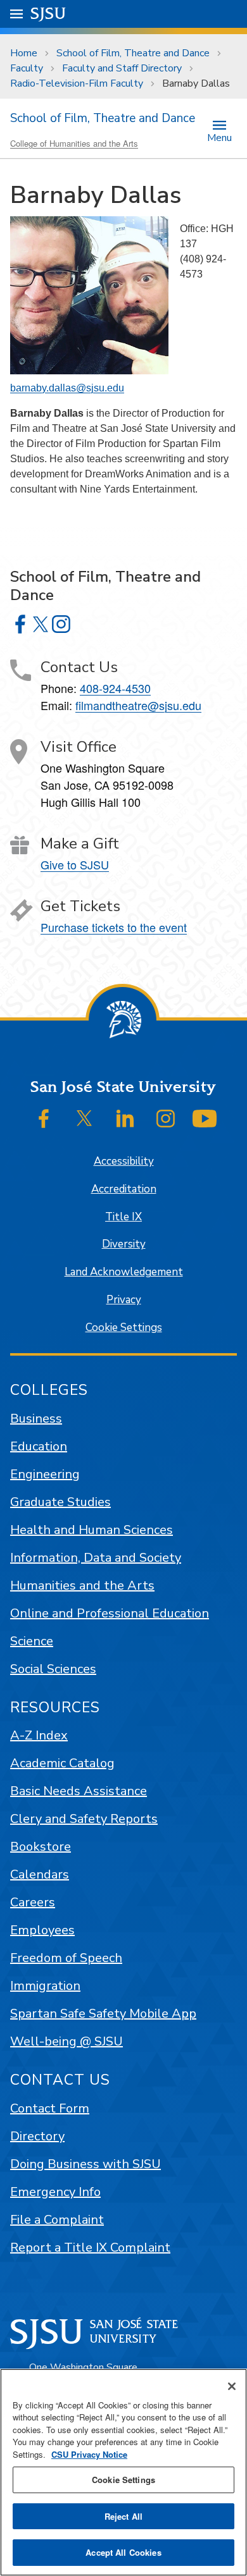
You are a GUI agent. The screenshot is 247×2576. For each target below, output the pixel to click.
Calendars (40, 1874)
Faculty (27, 68)
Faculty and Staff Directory (122, 68)
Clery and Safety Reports (84, 1819)
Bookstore (41, 1847)
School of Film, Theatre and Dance (133, 53)
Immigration (45, 1986)
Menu (219, 137)
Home (24, 53)
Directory (37, 2136)
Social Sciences (53, 1669)
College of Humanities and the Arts (74, 143)
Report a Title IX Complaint (90, 2248)
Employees (42, 1930)
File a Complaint (57, 2220)
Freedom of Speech (66, 1958)
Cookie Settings (124, 1328)
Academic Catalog (62, 1763)
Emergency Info (55, 2192)
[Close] (232, 2386)
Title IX (123, 1217)
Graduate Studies (60, 1502)
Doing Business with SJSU (85, 2164)
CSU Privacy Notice (89, 2454)
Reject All (123, 2516)
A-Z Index (39, 1735)
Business (36, 1419)
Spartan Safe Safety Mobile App (103, 2014)
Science (32, 1641)
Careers (33, 1902)
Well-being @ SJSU (66, 2041)
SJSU (48, 14)
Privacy (124, 1300)
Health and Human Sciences (92, 1530)
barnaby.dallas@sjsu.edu (67, 388)
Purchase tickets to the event (114, 927)
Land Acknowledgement (124, 1272)
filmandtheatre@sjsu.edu (138, 705)
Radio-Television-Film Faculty (77, 83)
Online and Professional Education (110, 1613)
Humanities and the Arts (82, 1585)
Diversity (124, 1244)
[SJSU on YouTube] (205, 1119)
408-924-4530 (115, 688)
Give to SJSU (75, 864)
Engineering (45, 1474)
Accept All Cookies (123, 2552)
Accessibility (124, 1161)
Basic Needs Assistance (79, 1791)
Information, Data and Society (96, 1558)
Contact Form (50, 2108)
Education (39, 1446)
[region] (123, 2472)
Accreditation (124, 1189)
